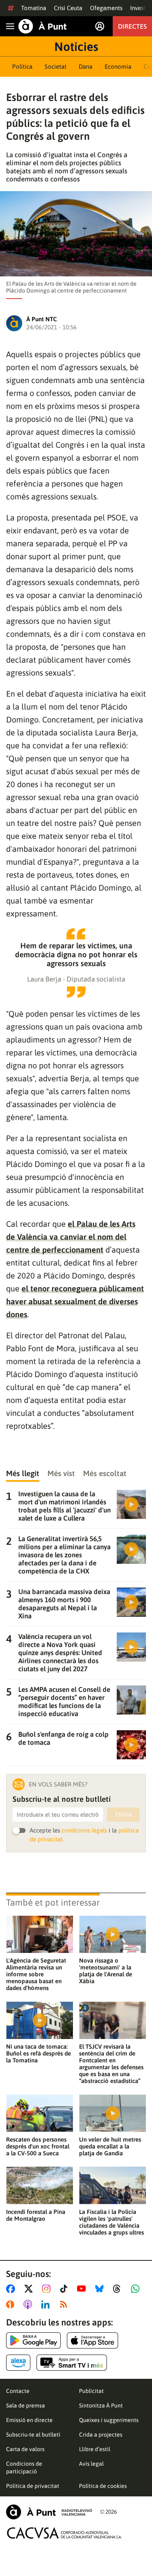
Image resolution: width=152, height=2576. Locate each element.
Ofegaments (106, 8)
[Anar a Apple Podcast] (29, 2304)
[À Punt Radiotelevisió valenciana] (49, 2512)
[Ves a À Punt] (43, 26)
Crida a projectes (101, 2435)
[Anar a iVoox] (12, 2304)
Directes (132, 26)
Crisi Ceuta (68, 8)
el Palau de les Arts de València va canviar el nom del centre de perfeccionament (71, 1237)
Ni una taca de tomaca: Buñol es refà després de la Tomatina (39, 2053)
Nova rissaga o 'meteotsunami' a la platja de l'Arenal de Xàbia (106, 1971)
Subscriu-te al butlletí (33, 2435)
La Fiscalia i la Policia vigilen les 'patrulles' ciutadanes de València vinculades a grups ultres (111, 2222)
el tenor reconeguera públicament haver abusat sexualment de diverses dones (75, 1301)
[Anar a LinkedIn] (47, 2304)
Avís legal (91, 2464)
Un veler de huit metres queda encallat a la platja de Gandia (110, 2146)
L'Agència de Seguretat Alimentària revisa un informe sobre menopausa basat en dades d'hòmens (36, 1974)
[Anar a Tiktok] (65, 2289)
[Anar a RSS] (65, 2304)
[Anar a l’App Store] (93, 2340)
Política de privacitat (33, 2486)
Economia (118, 66)
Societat (56, 66)
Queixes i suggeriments (109, 2420)
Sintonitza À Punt (101, 2405)
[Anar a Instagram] (48, 2289)
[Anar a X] (30, 2289)
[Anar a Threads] (119, 2289)
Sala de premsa (26, 2405)
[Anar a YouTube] (83, 2289)
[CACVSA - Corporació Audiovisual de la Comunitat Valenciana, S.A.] (64, 2533)
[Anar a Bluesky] (101, 2289)
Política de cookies (103, 2486)
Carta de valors (25, 2449)
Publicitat (91, 2391)
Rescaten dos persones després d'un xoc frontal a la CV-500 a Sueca (38, 2146)
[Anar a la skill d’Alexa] (18, 2363)
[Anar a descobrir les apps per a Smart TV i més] (72, 2363)
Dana (86, 66)
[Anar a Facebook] (12, 2289)
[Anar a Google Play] (33, 2340)
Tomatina (34, 8)
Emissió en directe (29, 2420)
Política (22, 66)
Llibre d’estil (95, 2449)
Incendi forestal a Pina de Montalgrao (36, 2215)
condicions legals (84, 1830)
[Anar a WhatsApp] (137, 2289)
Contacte (18, 2391)
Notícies (76, 46)
